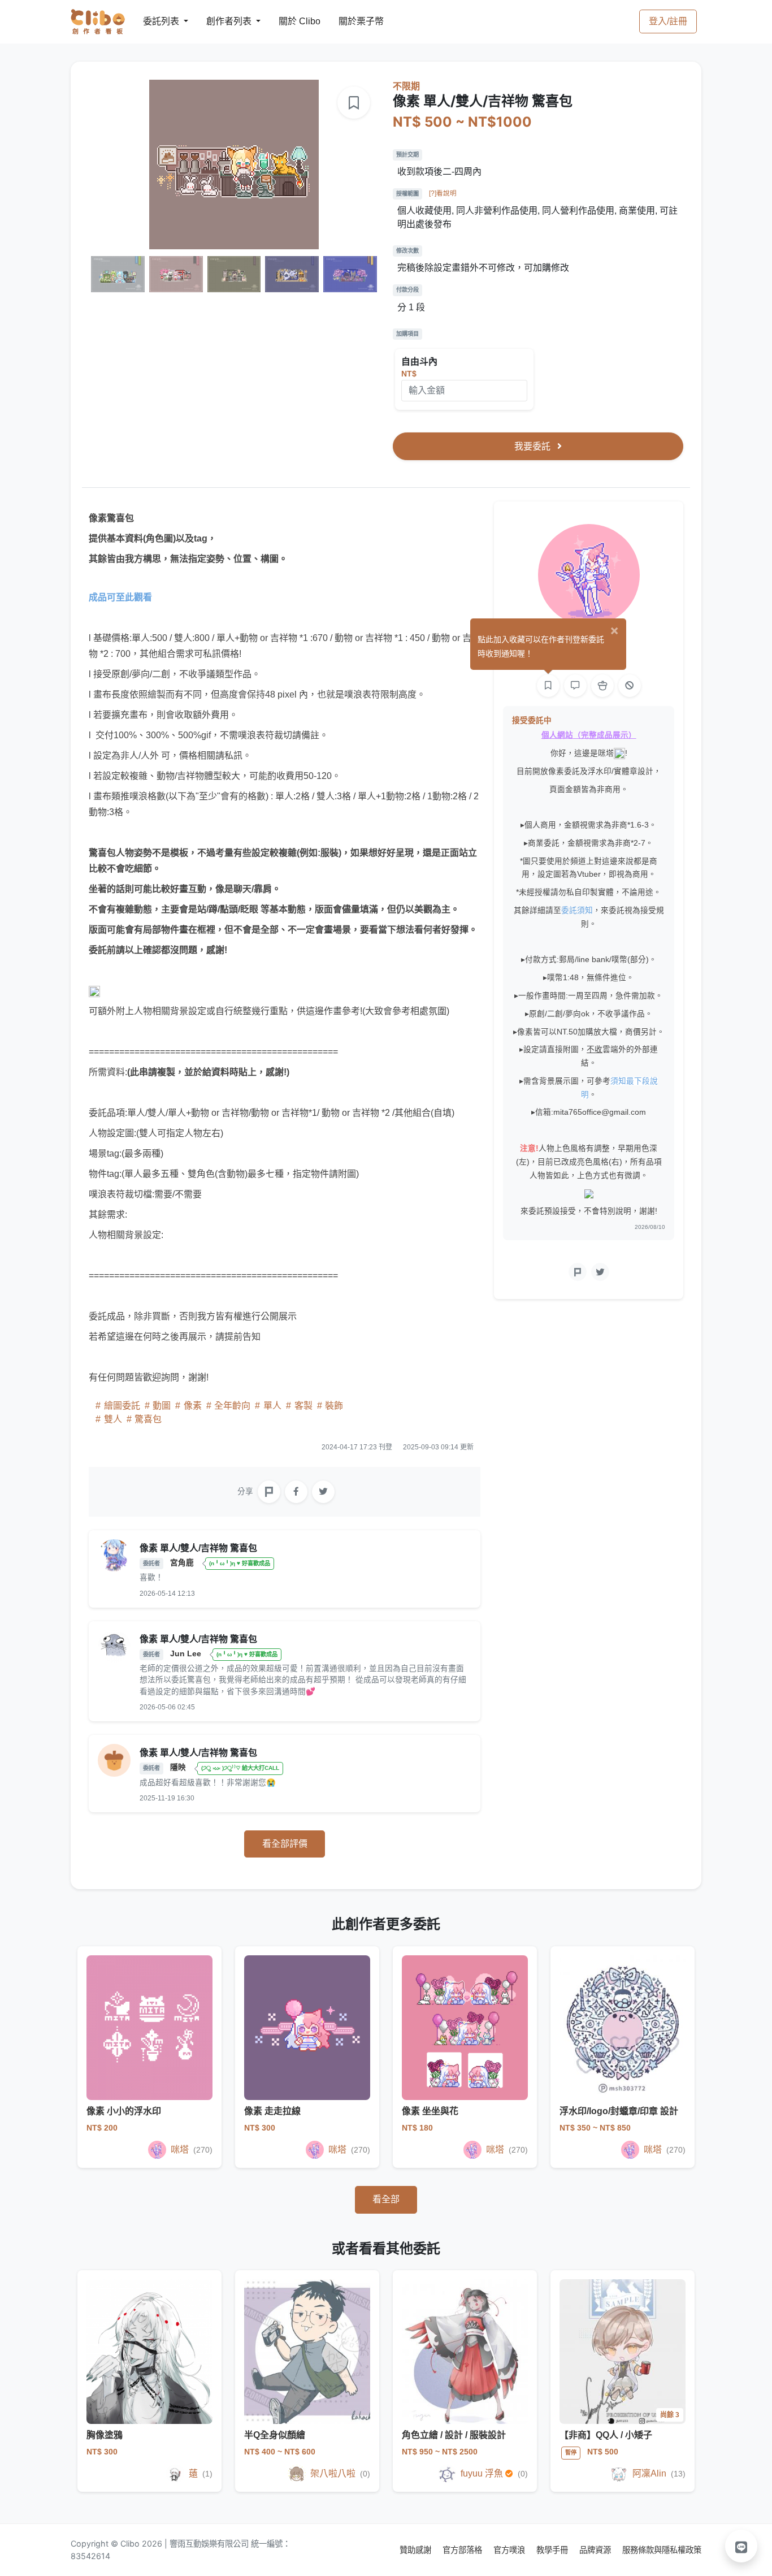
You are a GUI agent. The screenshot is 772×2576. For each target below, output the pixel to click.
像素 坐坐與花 (430, 2111)
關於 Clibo (289, 21)
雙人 (113, 1419)
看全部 (386, 2199)
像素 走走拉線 (272, 2111)
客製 (303, 1406)
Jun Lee (187, 1654)
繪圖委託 (122, 1406)
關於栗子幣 (350, 21)
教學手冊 (553, 2550)
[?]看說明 (443, 193)
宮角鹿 (183, 1563)
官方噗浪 (510, 2550)
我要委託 (534, 446)
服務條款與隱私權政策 (662, 2550)
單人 (272, 1406)
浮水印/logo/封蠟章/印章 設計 (619, 2111)
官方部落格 (463, 2550)
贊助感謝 (417, 2550)
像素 (193, 1406)
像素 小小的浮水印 (124, 2111)
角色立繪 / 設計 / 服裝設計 (454, 2435)
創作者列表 (220, 21)
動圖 (162, 1406)
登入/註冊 (668, 21)
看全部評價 (285, 1844)
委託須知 (577, 910)
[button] (741, 2546)
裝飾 (333, 1406)
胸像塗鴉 (105, 2435)
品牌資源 (596, 2550)
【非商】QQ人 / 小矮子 (606, 2435)
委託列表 (154, 21)
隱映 (179, 1767)
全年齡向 (232, 1406)
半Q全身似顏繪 (275, 2435)
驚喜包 (147, 1419)
